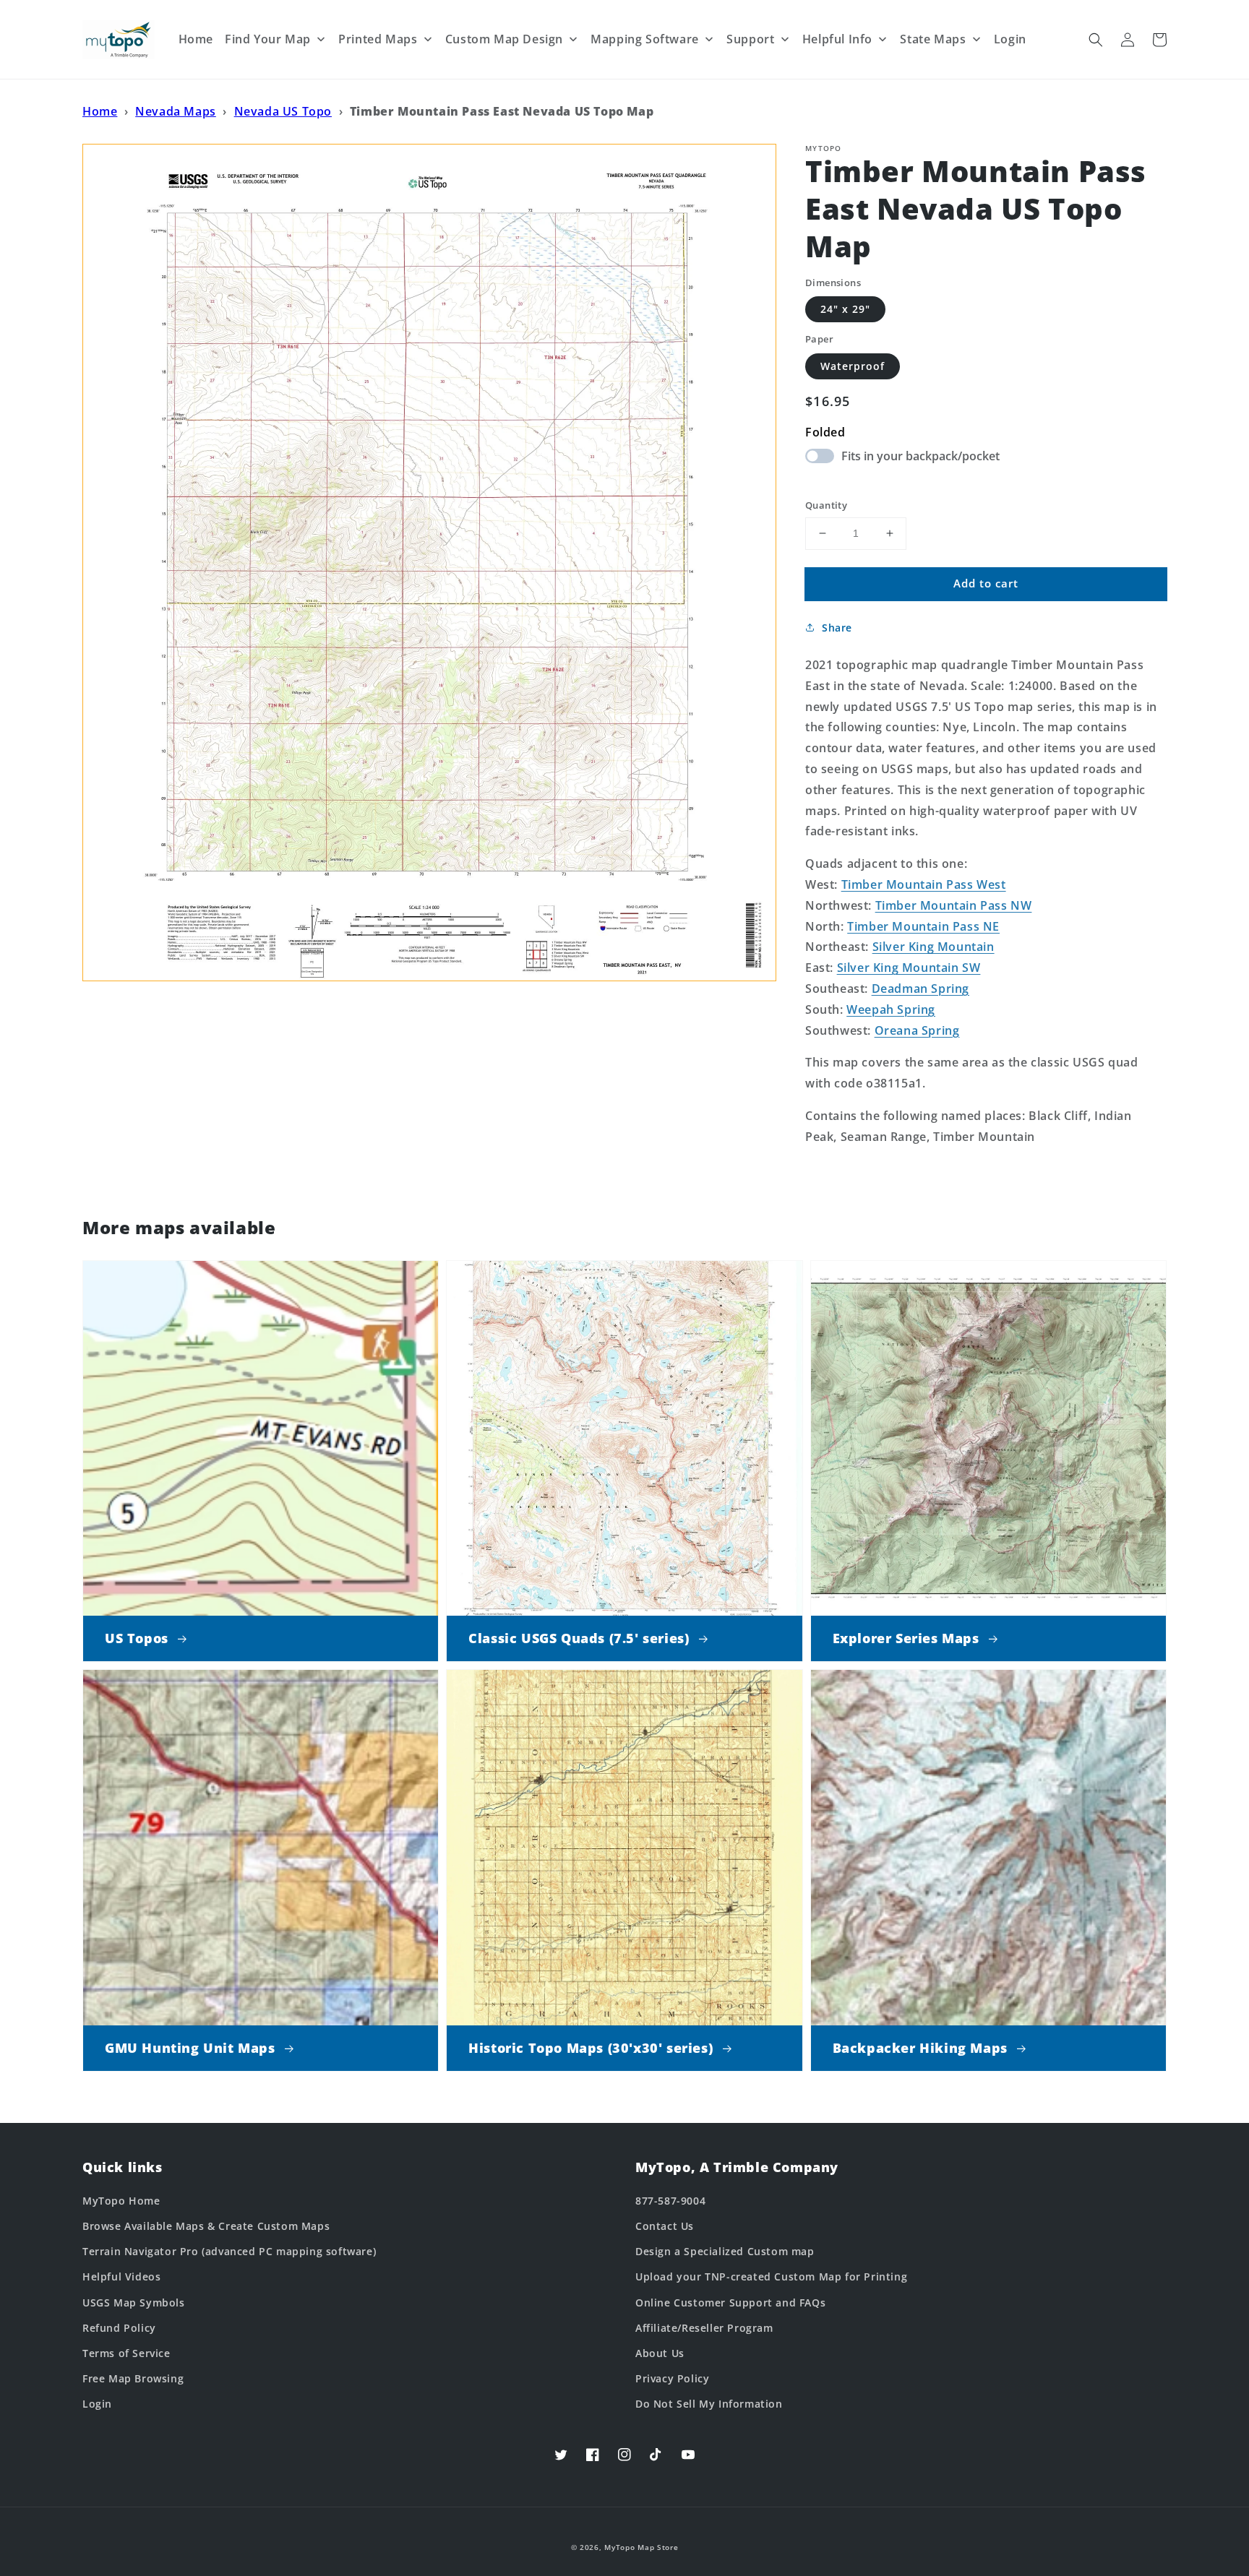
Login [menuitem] (1010, 39)
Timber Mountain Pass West (924, 884)
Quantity (826, 505)
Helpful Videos (121, 2276)
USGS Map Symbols (134, 2303)
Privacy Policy (672, 2378)
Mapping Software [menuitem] (645, 39)
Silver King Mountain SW (909, 968)
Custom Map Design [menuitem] (504, 39)
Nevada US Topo (283, 111)
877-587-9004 (670, 2201)
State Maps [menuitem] (933, 39)
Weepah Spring (891, 1009)
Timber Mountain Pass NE (923, 926)
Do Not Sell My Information (709, 2404)
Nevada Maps (176, 111)
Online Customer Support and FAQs (730, 2303)
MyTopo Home (121, 2201)
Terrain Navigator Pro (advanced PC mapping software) (229, 2251)
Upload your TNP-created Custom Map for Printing (771, 2276)
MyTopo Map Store (641, 2547)
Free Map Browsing (133, 2378)
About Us (660, 2353)
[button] (1096, 40)
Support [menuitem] (750, 39)
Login (97, 2404)
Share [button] (837, 628)
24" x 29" (845, 309)
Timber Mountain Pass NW (954, 905)
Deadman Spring (920, 988)
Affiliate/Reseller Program (704, 2328)
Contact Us (665, 2226)
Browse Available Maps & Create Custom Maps (206, 2226)
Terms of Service (126, 2353)
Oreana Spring (917, 1030)
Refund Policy (119, 2328)
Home (100, 111)
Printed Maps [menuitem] (378, 39)
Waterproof (853, 366)
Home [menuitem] (196, 39)
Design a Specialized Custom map (725, 2251)
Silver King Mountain (933, 947)
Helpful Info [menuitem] (837, 39)
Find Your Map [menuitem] (268, 39)
